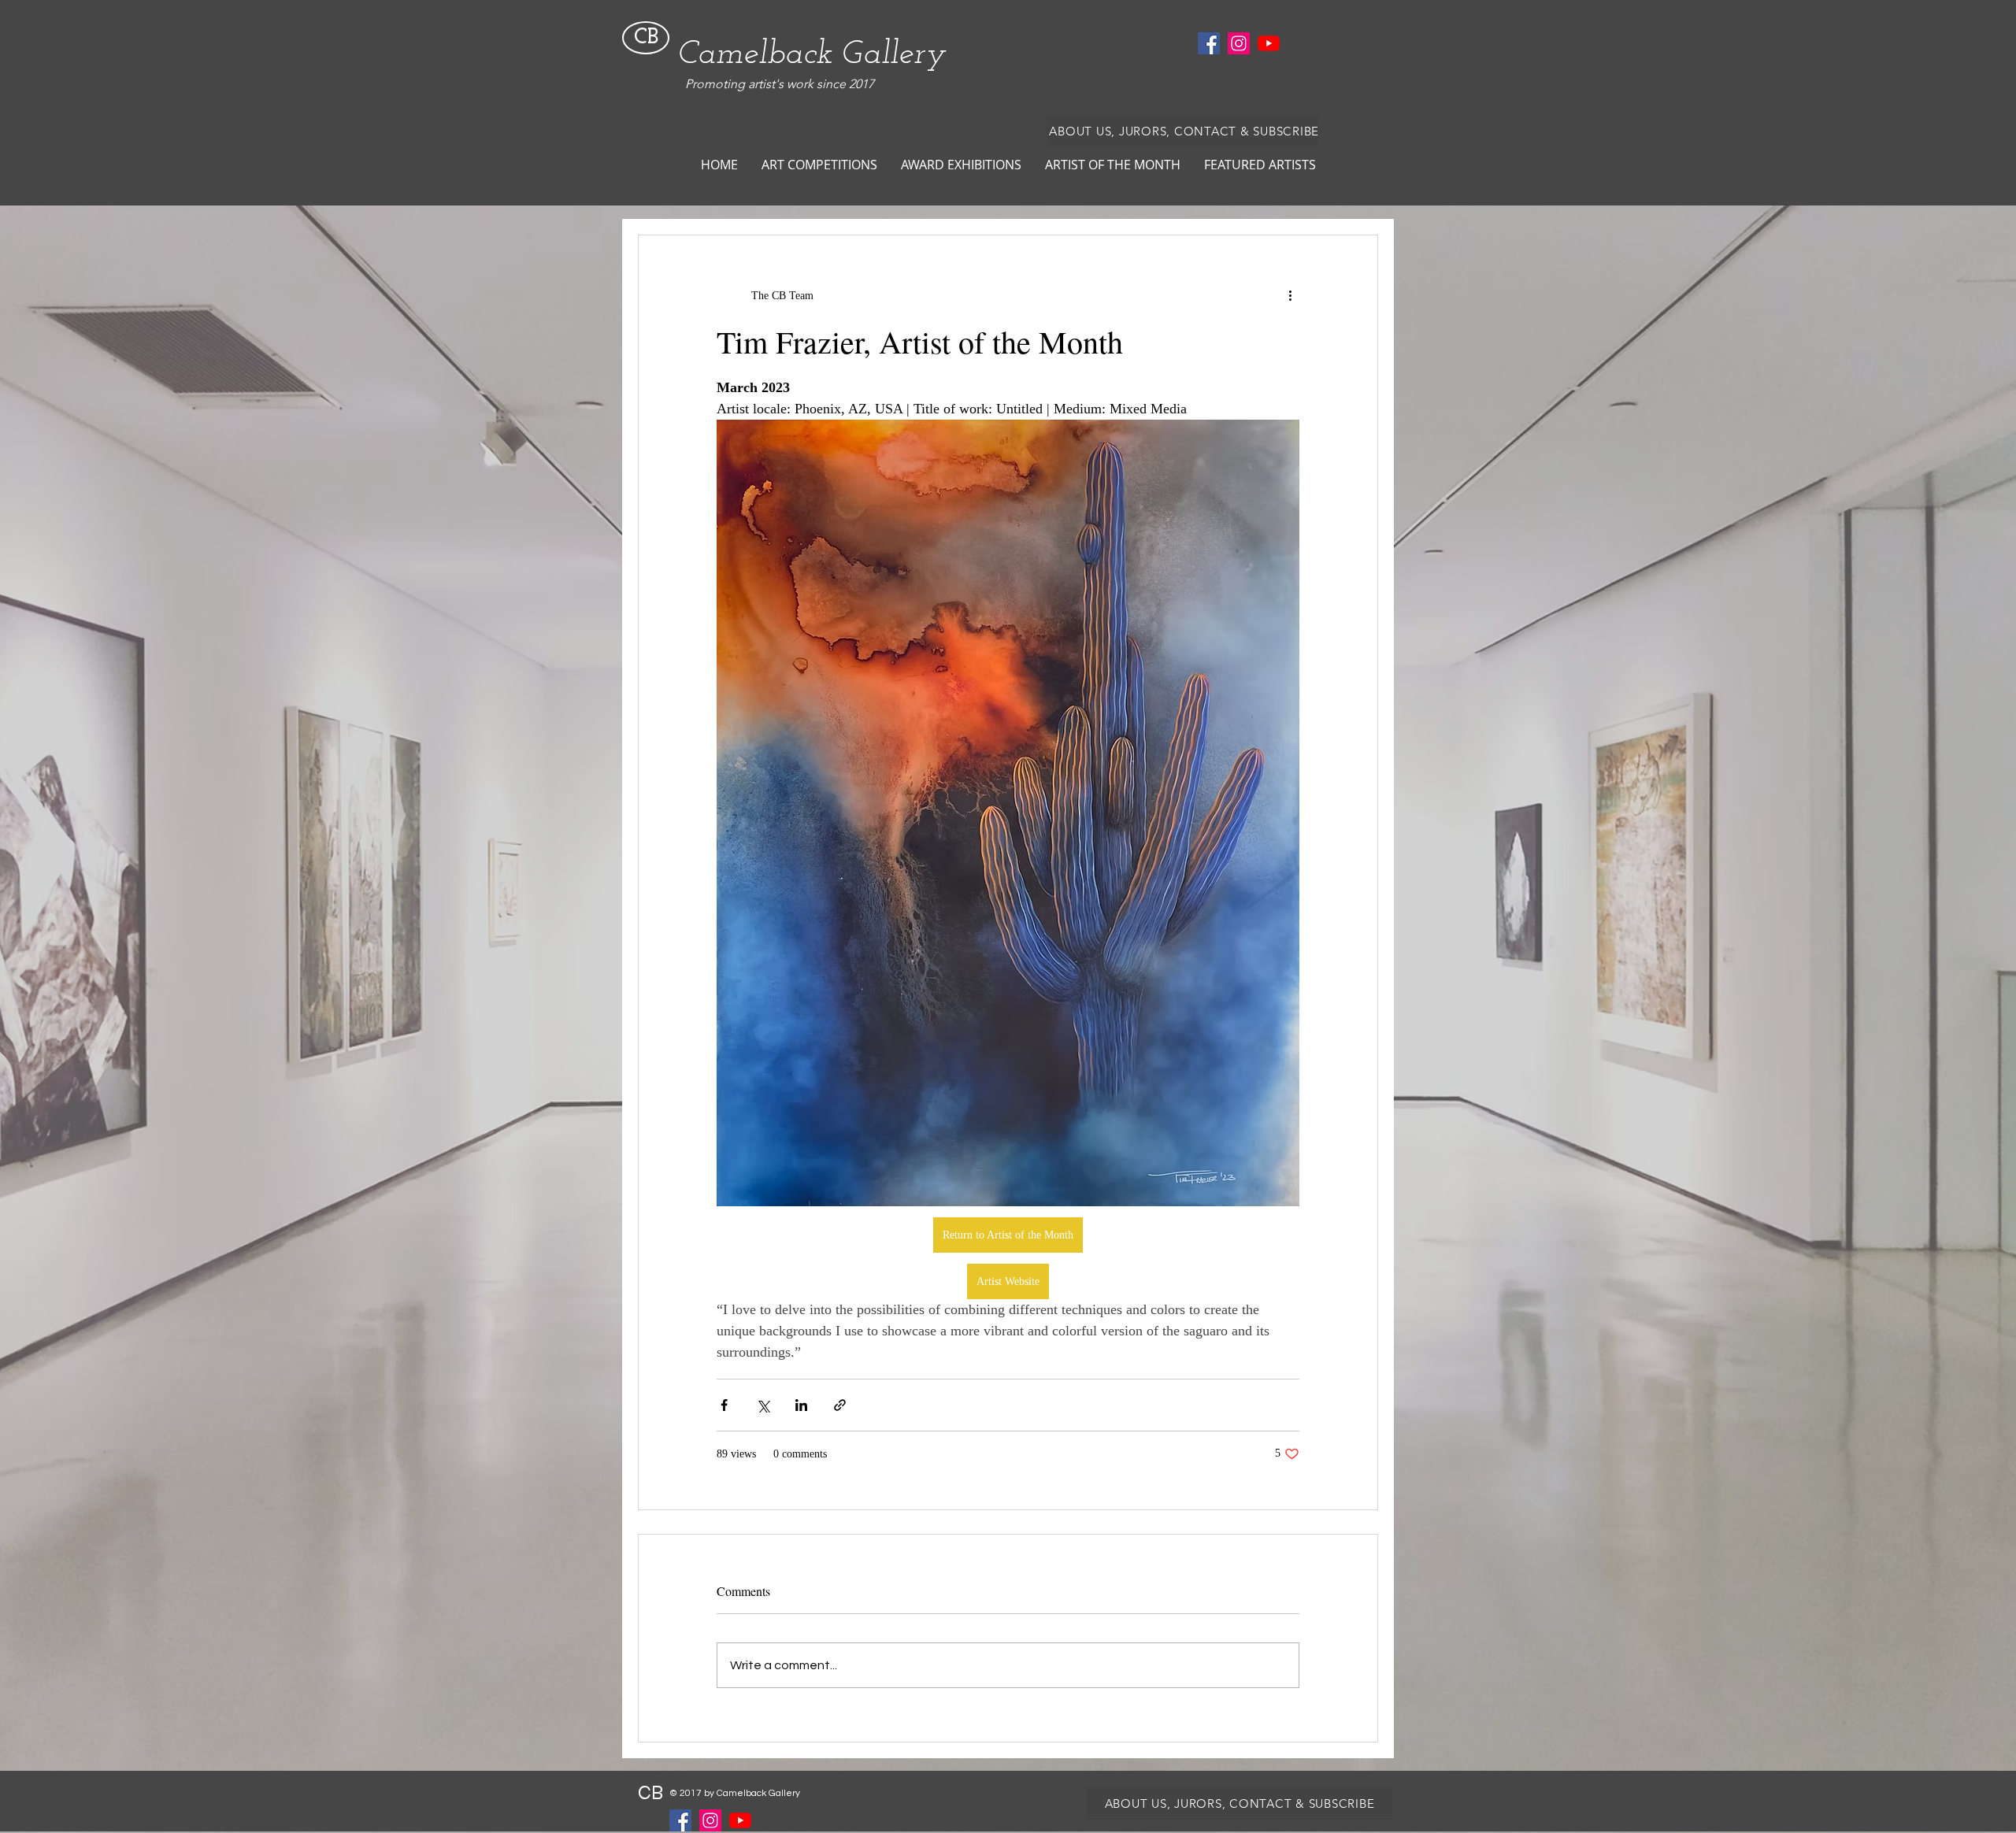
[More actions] (1290, 295)
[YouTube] (1269, 43)
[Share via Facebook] (724, 1405)
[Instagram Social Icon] (1239, 43)
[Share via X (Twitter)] (763, 1405)
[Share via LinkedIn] (801, 1405)
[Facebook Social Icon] (1209, 43)
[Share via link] (840, 1405)
